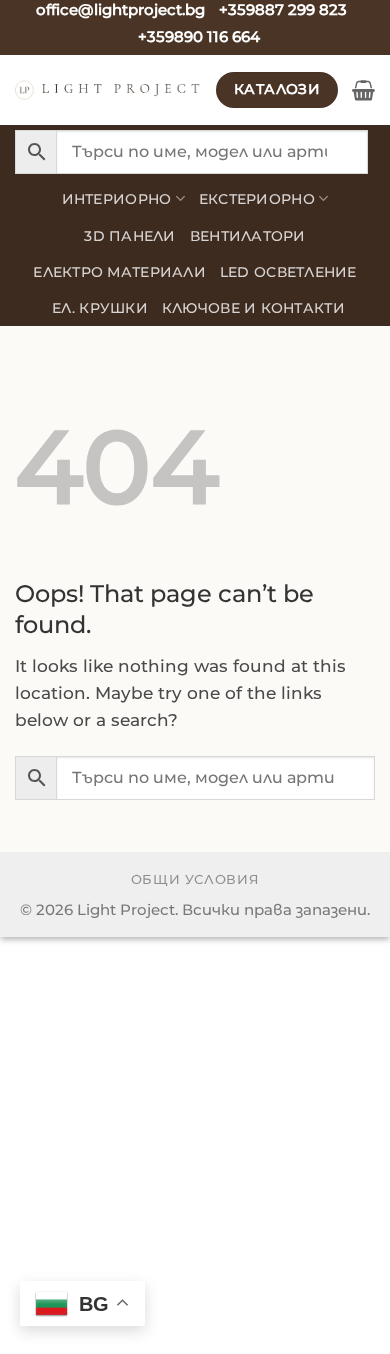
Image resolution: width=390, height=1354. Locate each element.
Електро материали (119, 272)
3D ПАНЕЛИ (129, 236)
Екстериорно (257, 199)
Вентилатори (248, 236)
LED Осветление (288, 272)
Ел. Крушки (100, 308)
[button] (363, 90)
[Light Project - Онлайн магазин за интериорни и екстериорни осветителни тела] (108, 89)
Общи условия (195, 879)
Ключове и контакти (253, 308)
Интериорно (117, 199)
